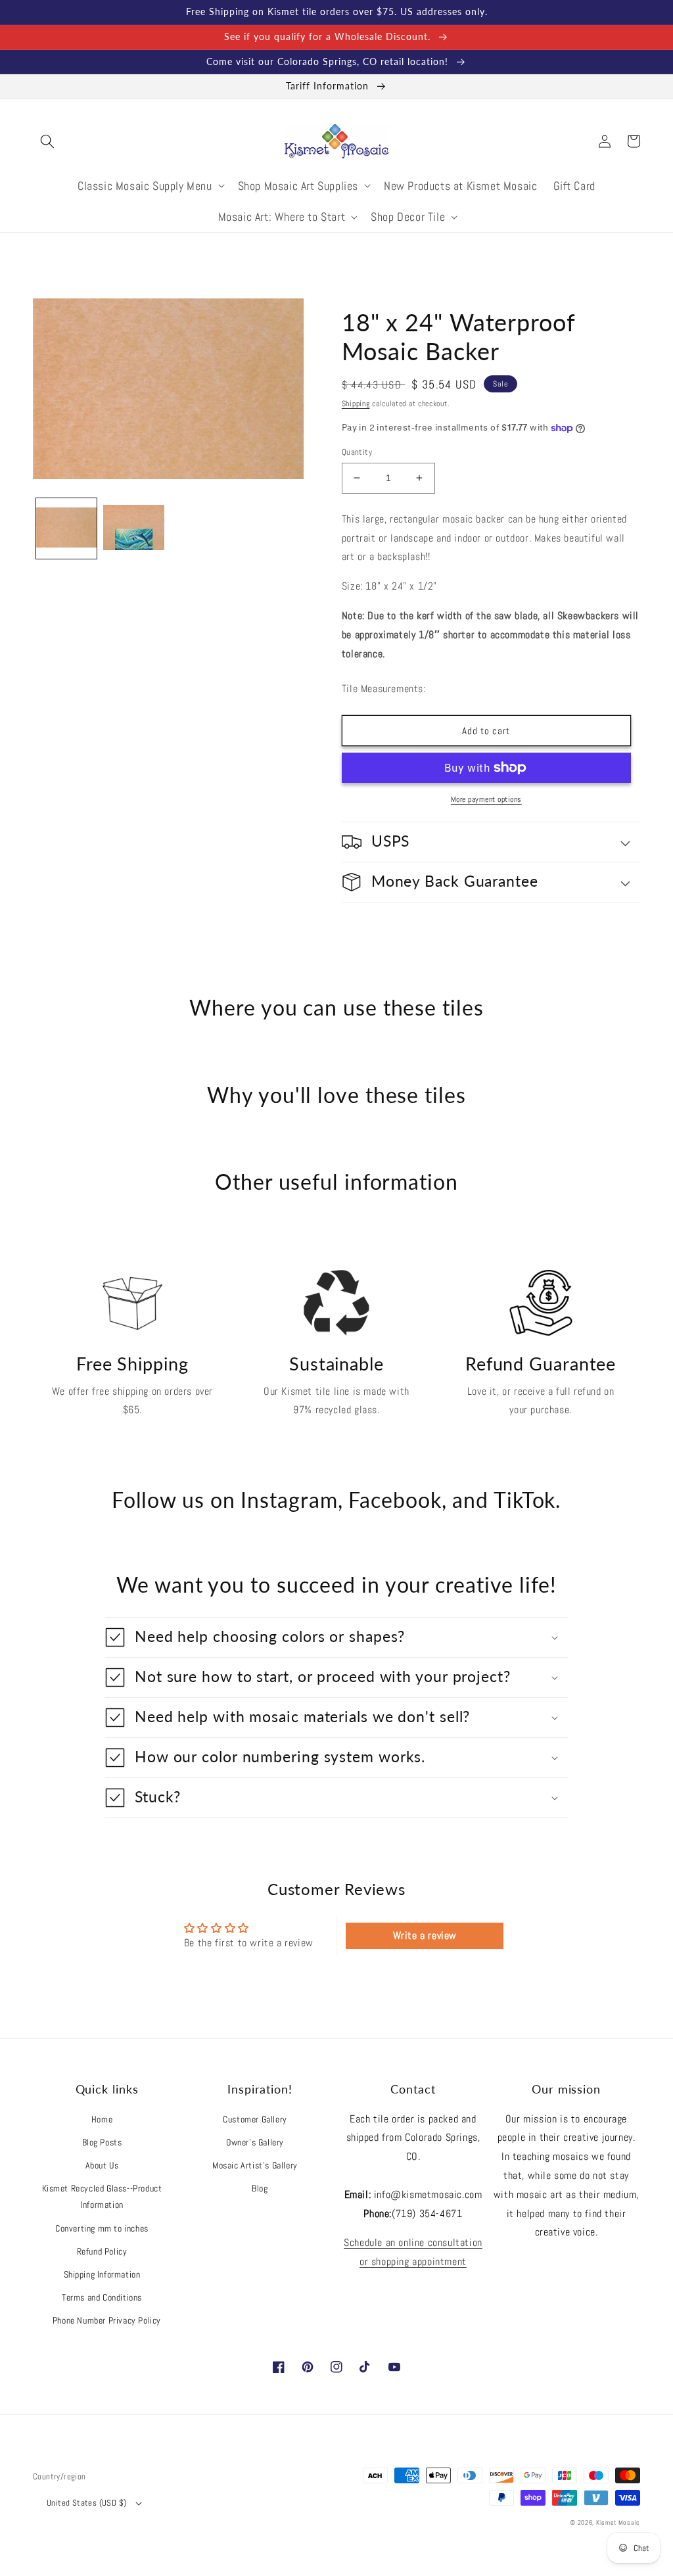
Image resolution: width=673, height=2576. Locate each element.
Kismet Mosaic (618, 2522)
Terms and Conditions (102, 2297)
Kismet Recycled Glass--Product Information (102, 2196)
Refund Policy (102, 2251)
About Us (102, 2165)
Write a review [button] (425, 1935)
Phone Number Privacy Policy (107, 2320)
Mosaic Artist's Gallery (255, 2165)
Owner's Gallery (255, 2142)
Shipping (356, 404)
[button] (47, 141)
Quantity (357, 452)
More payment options (486, 799)
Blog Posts (102, 2142)
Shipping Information (102, 2274)
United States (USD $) (86, 2503)
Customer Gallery (255, 2119)
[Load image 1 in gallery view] (66, 528)
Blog (260, 2188)
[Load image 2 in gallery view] (133, 528)
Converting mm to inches (102, 2228)
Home (102, 2119)
